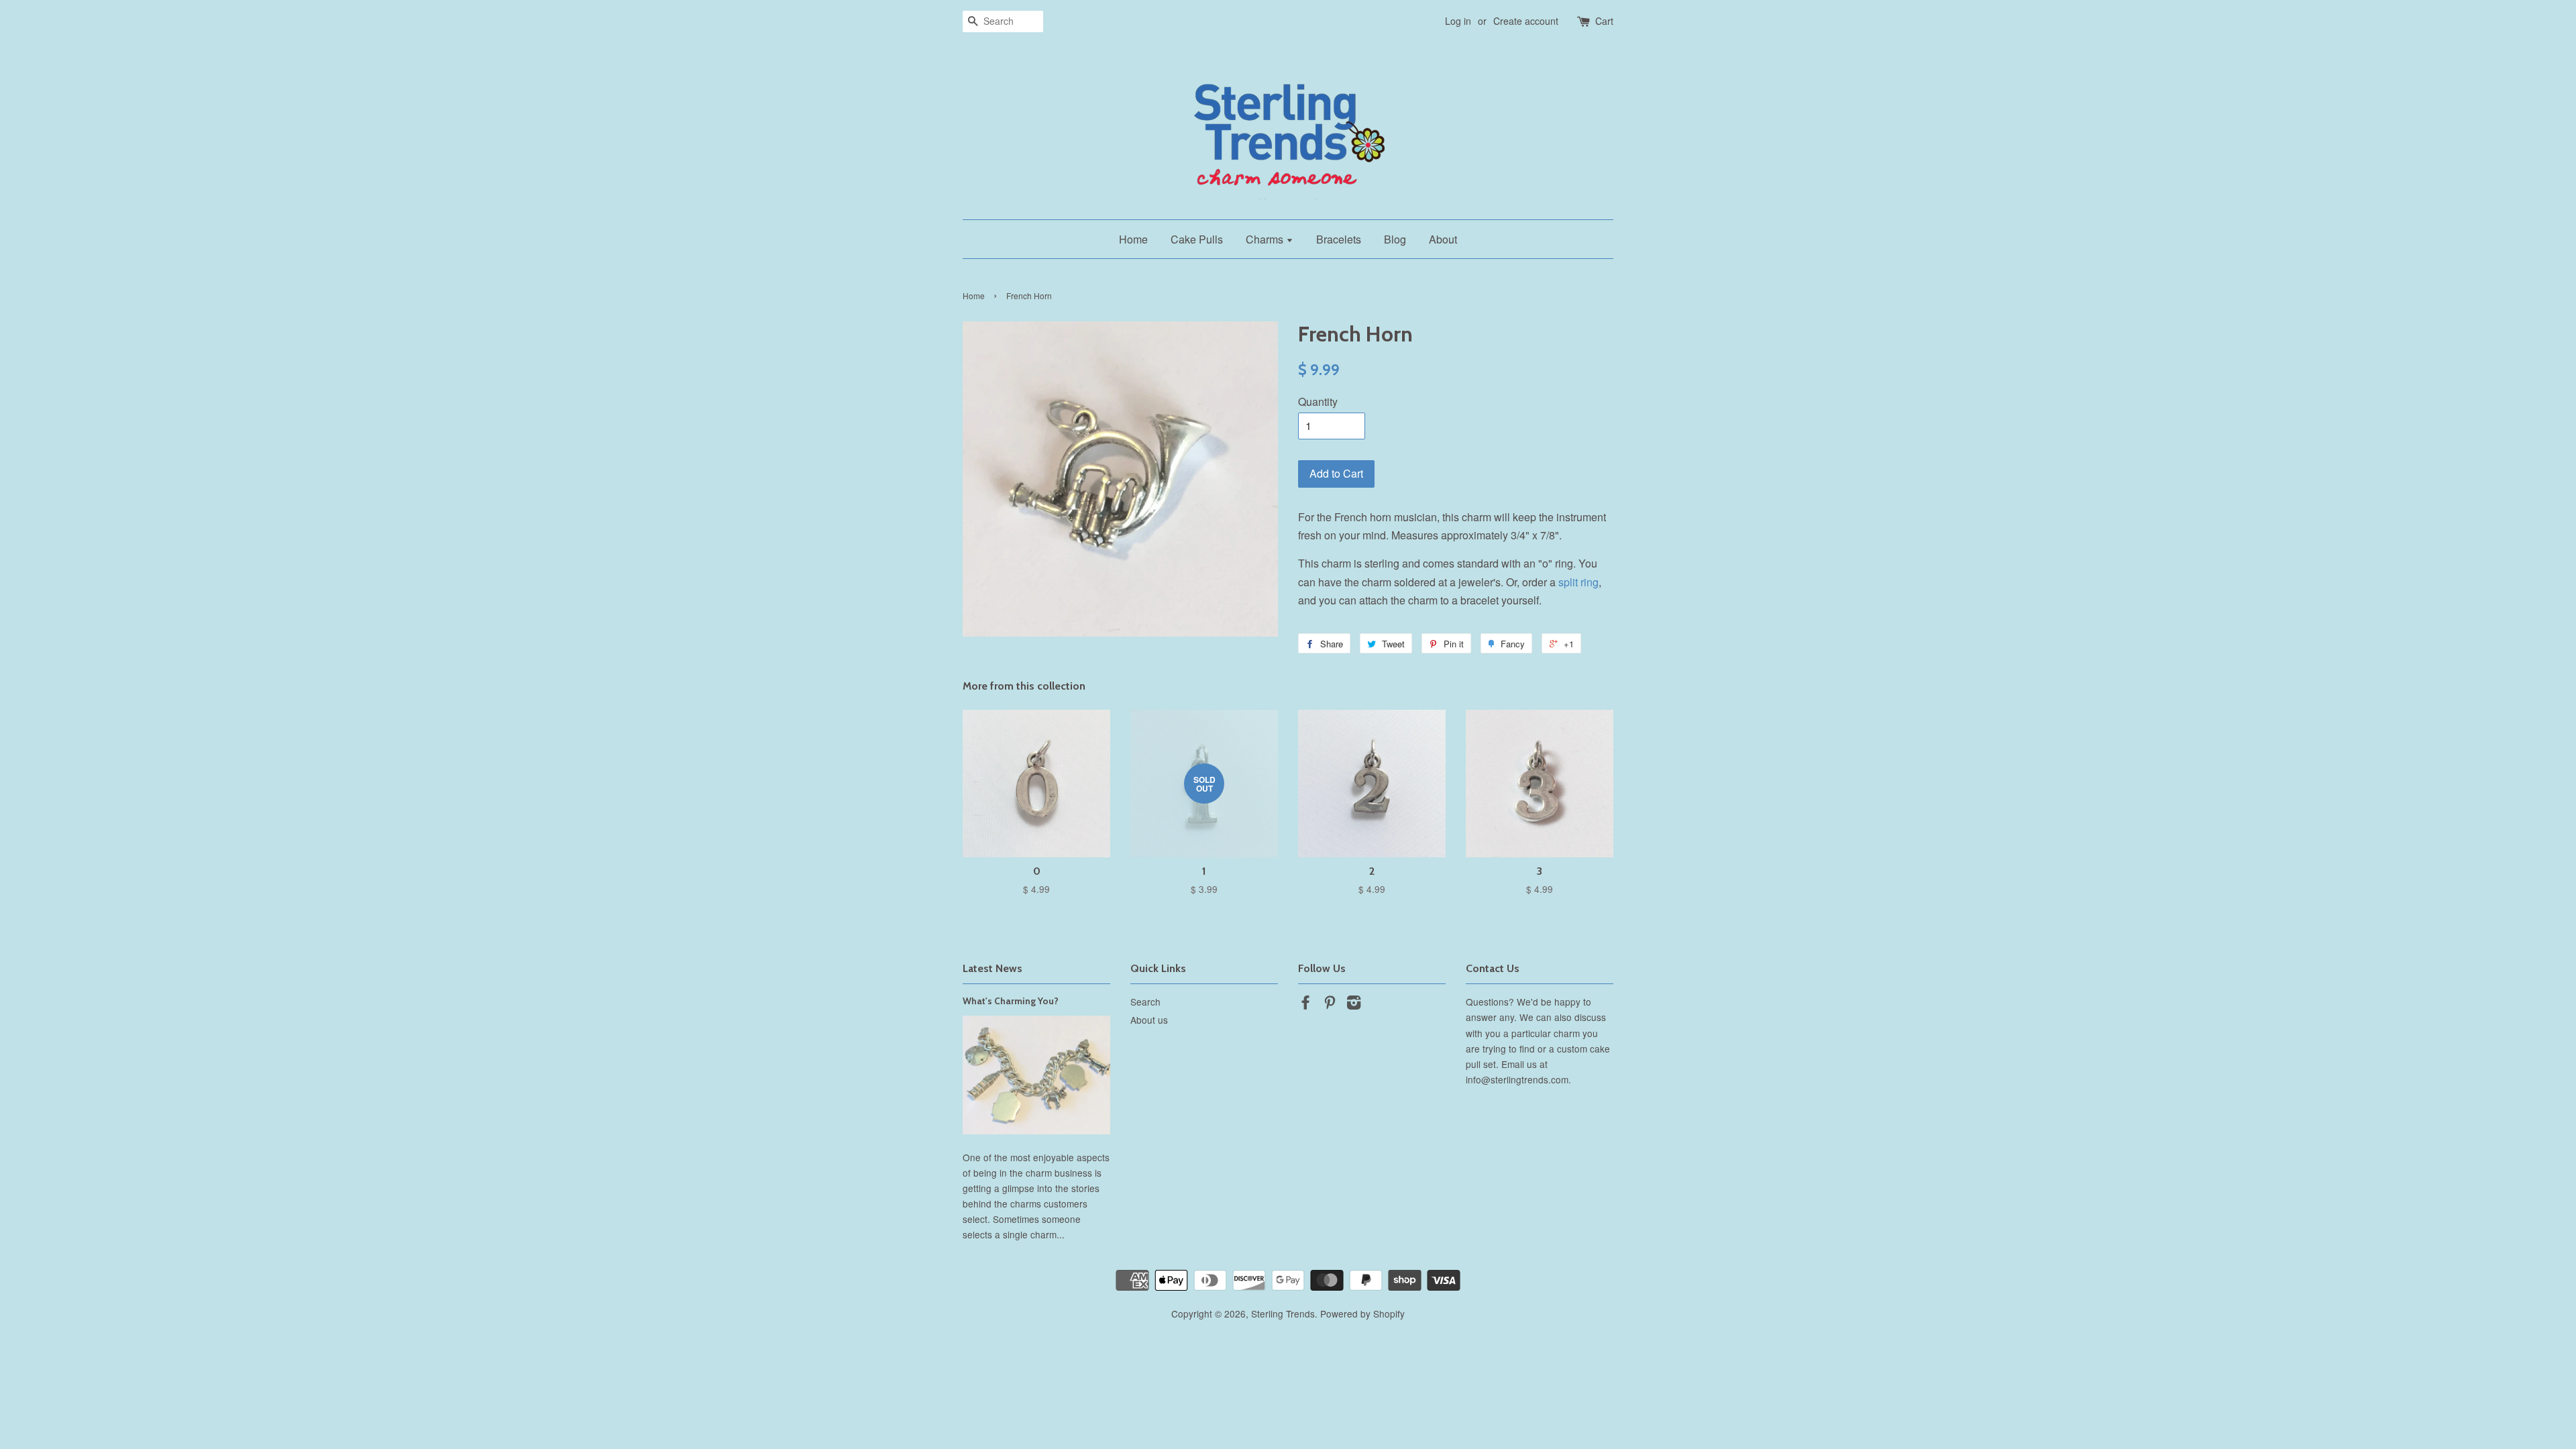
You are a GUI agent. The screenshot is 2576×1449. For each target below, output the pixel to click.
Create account (1526, 21)
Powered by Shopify (1362, 1313)
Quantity (1318, 401)
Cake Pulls (1197, 239)
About (1443, 239)
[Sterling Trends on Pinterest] (1330, 1004)
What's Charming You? (1011, 1001)
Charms (1266, 239)
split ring (1578, 582)
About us (1149, 1020)
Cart (1604, 21)
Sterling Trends (1283, 1313)
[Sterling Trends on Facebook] (1305, 1004)
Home (1133, 239)
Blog (1395, 239)
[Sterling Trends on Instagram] (1354, 1004)
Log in (1458, 21)
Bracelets (1339, 239)
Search (1145, 1002)
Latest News (992, 968)
